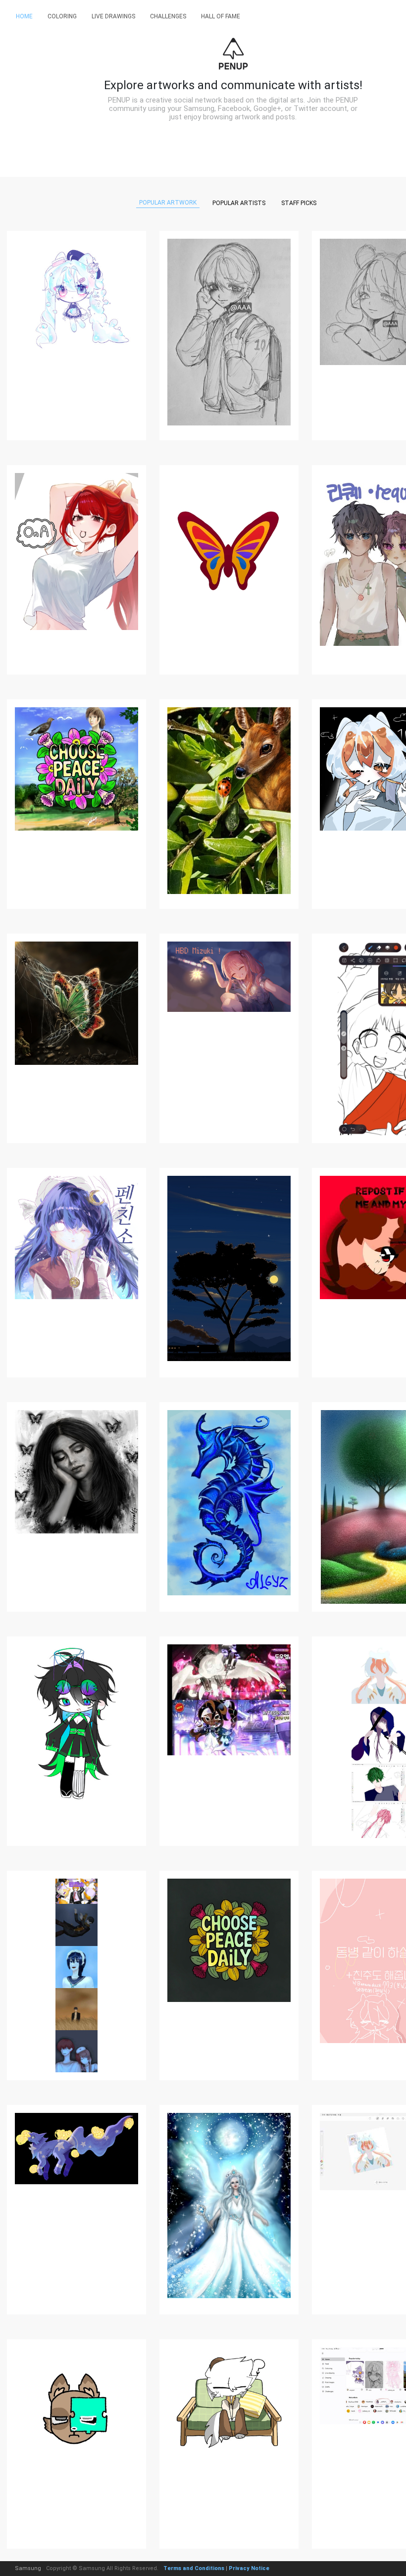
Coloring (62, 16)
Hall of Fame (221, 16)
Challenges (168, 16)
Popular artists (239, 203)
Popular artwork (168, 203)
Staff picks (299, 203)
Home (24, 16)
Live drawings (113, 16)
